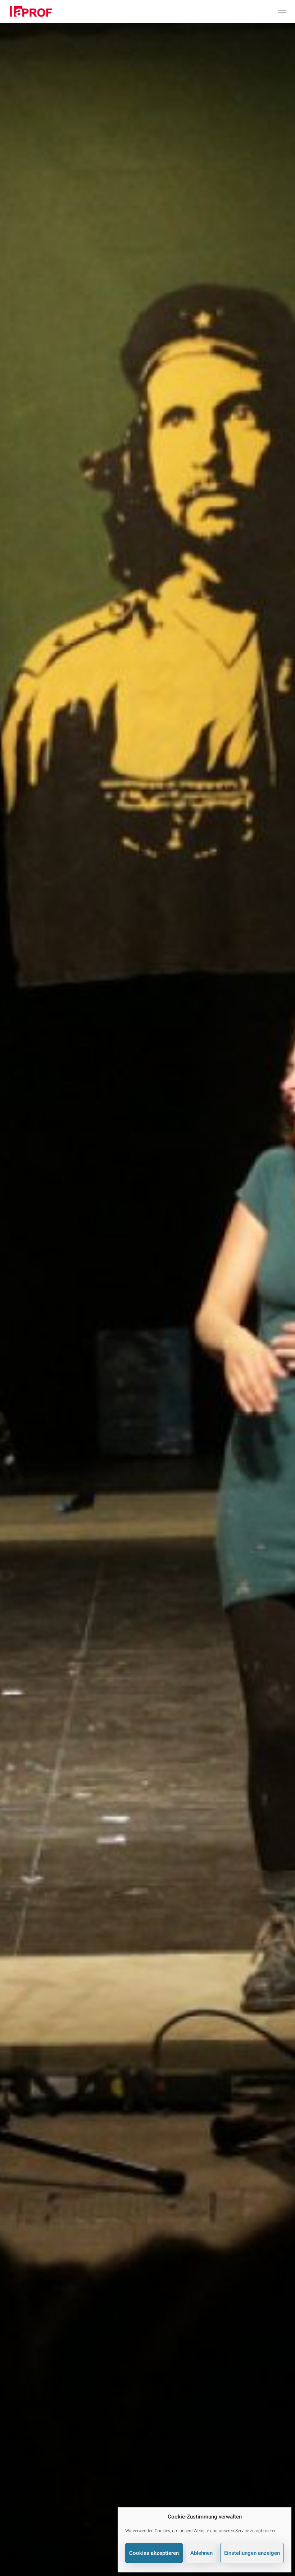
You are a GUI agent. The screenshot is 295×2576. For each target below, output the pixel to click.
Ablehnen (201, 2553)
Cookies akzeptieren (154, 2553)
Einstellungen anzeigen (252, 2553)
